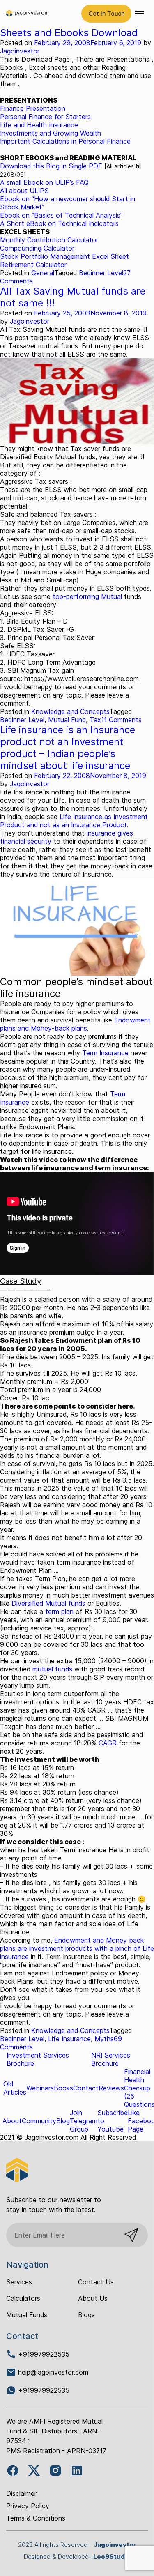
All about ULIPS (24, 191)
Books (63, 2088)
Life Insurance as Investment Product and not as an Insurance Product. (74, 821)
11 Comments (121, 720)
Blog (63, 2121)
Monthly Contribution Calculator (49, 240)
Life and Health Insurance (39, 125)
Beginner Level (101, 273)
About (12, 2121)
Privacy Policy (28, 2506)
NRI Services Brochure (111, 2059)
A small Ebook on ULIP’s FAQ (44, 182)
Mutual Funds (27, 2315)
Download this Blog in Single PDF (51, 166)
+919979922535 (43, 2354)
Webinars (40, 2088)
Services (19, 2282)
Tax (95, 720)
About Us (93, 2298)
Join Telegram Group (84, 2121)
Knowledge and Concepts (70, 711)
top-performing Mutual (86, 596)
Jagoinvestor (20, 51)
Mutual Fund (67, 720)
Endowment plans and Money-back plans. (75, 1024)
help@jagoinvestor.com (53, 2372)
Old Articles (15, 2088)
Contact (86, 2088)
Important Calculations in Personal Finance (65, 141)
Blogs (86, 2315)
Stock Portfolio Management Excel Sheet (64, 256)
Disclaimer (21, 2493)
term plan (59, 1611)
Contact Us (96, 2282)
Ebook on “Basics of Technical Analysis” (61, 215)
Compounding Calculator (37, 248)
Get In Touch (106, 13)
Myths (104, 2039)
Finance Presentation (33, 108)
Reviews (111, 2088)
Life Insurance (69, 2039)
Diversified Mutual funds (49, 1603)
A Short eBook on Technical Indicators (59, 223)
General (43, 273)
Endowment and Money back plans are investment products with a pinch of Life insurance (77, 1948)
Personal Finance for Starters (45, 117)
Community (39, 2121)
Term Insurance (105, 1053)
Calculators (23, 2298)
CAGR (108, 1743)
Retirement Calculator (33, 265)
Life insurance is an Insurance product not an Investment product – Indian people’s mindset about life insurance (68, 748)
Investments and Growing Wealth (51, 133)
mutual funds (52, 1669)
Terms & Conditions (36, 2518)
